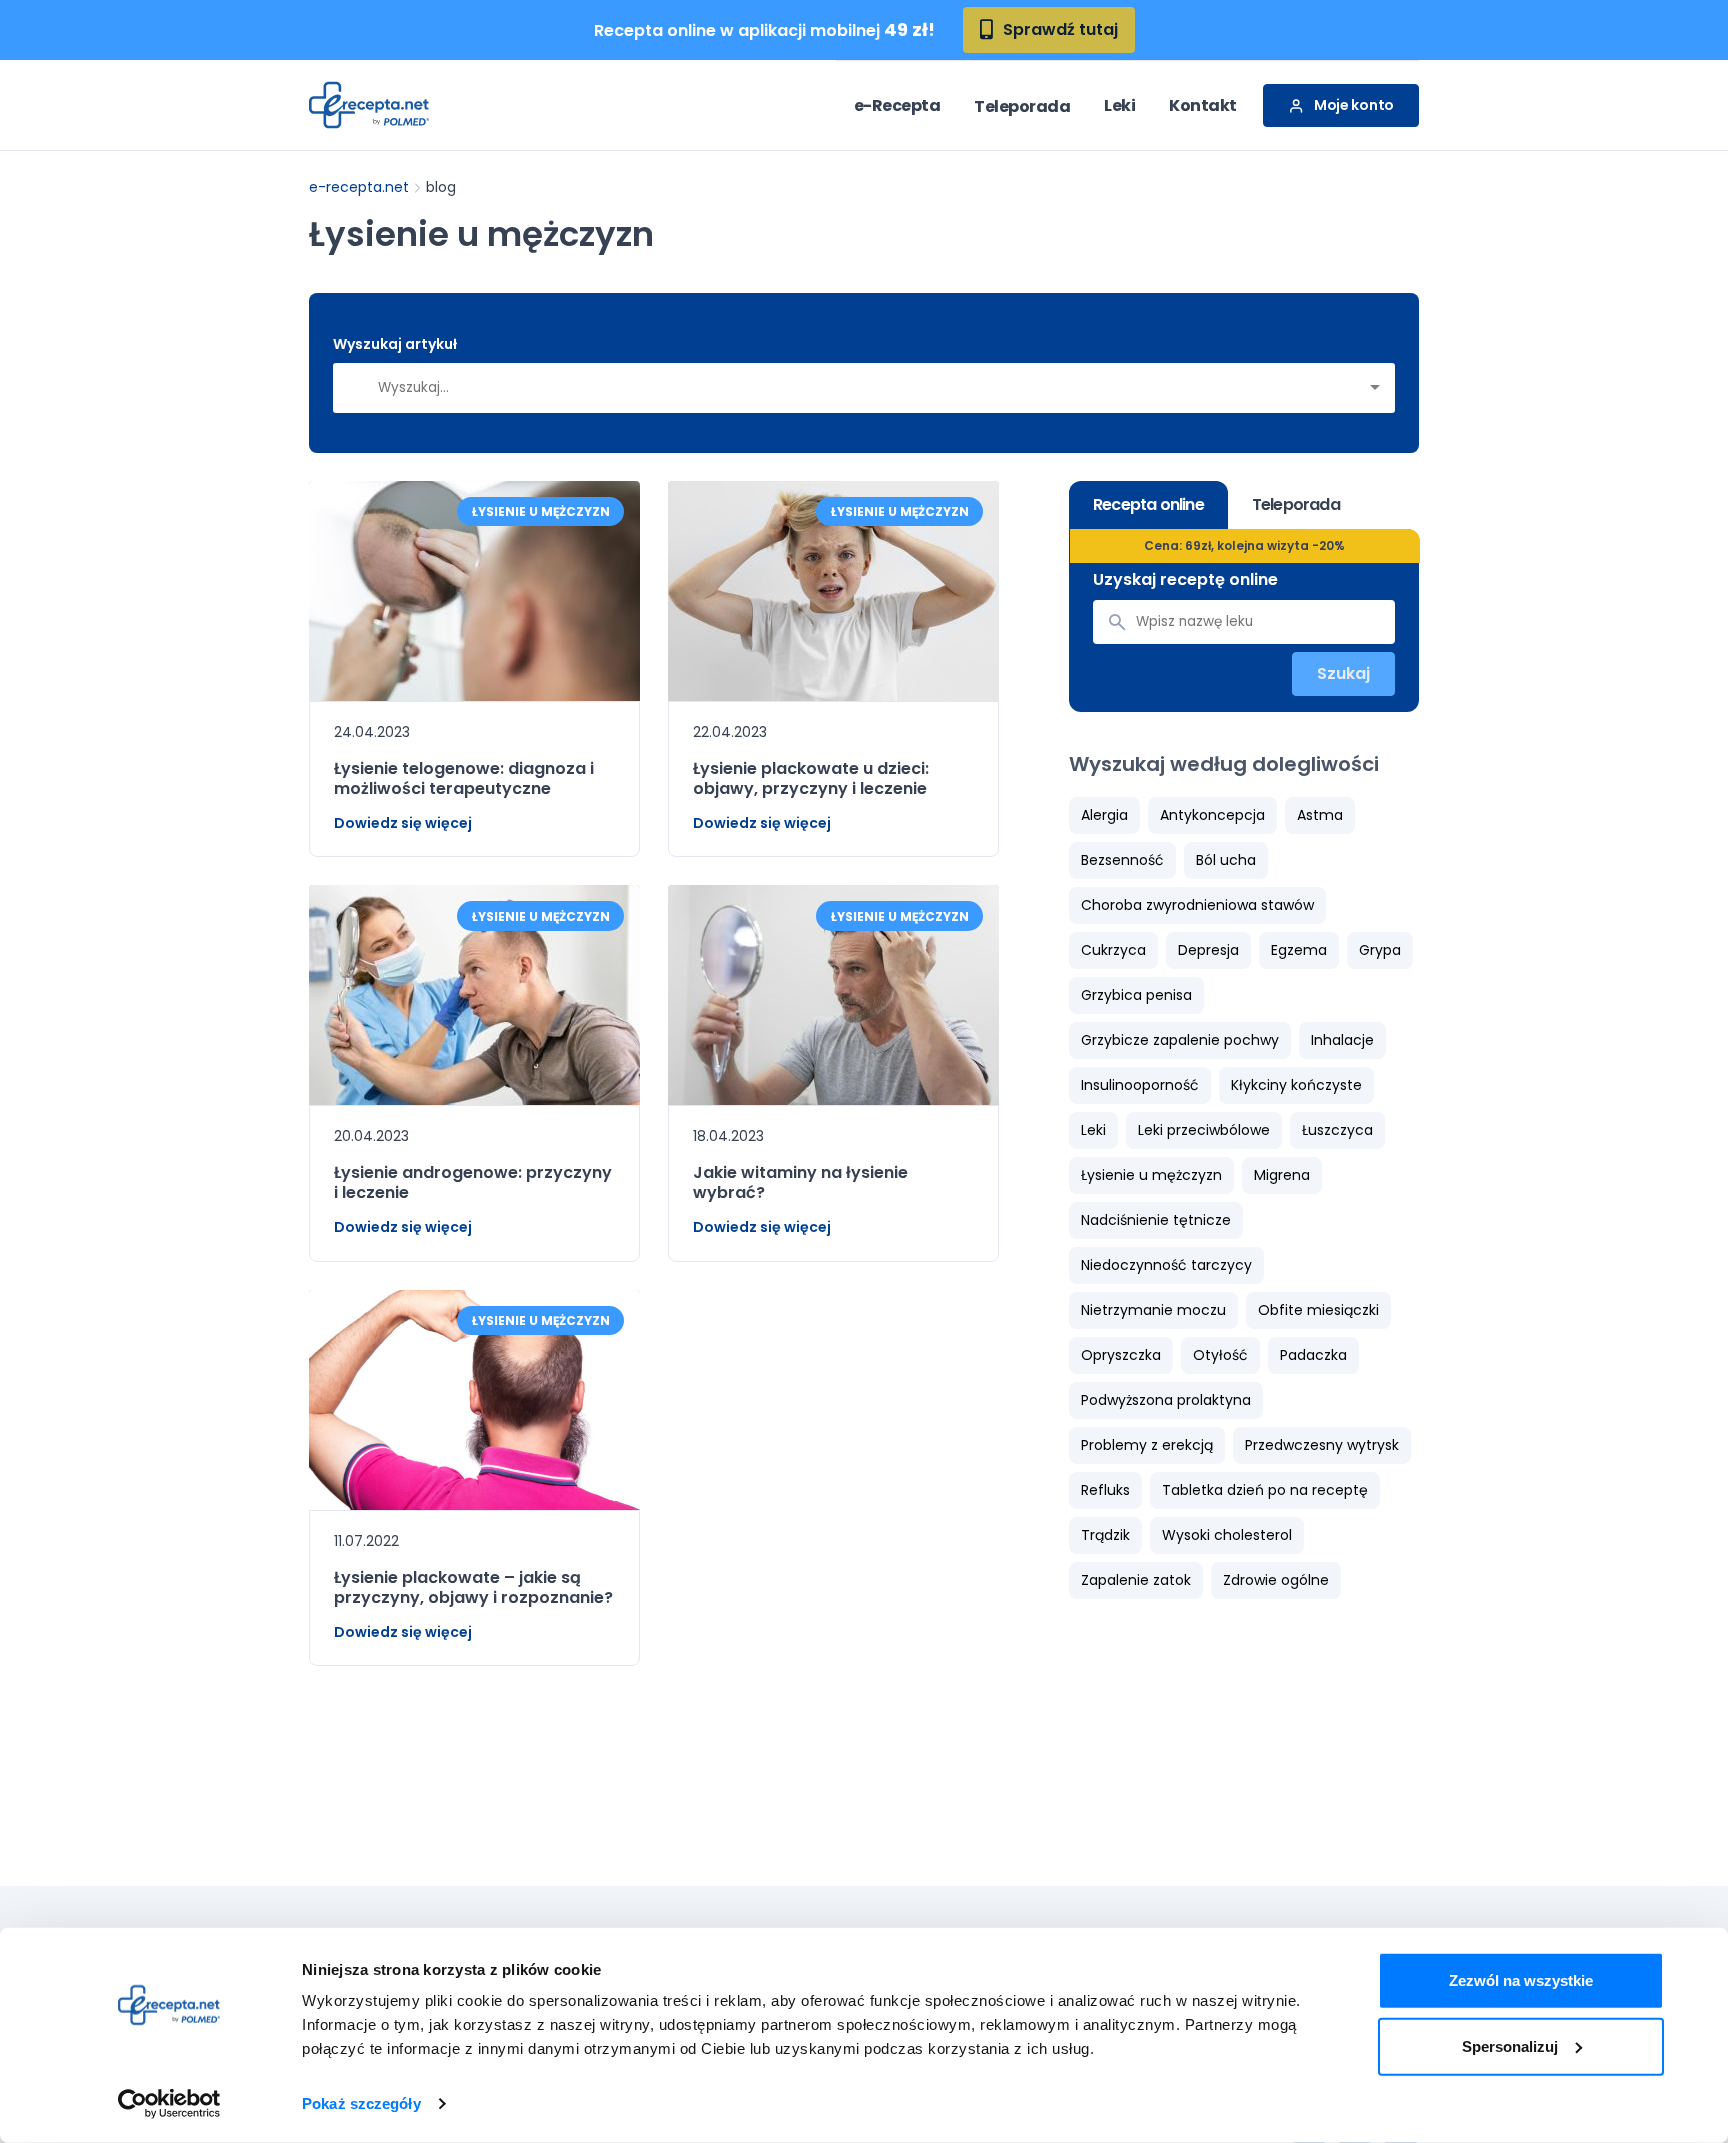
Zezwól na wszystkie (1521, 1980)
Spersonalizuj (1510, 2045)
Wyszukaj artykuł (395, 344)
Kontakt (1203, 105)
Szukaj (1343, 673)
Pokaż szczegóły (361, 2103)
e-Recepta (897, 105)
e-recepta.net (359, 187)
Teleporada (1022, 106)
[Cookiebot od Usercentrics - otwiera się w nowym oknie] (169, 2104)
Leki (1119, 105)
